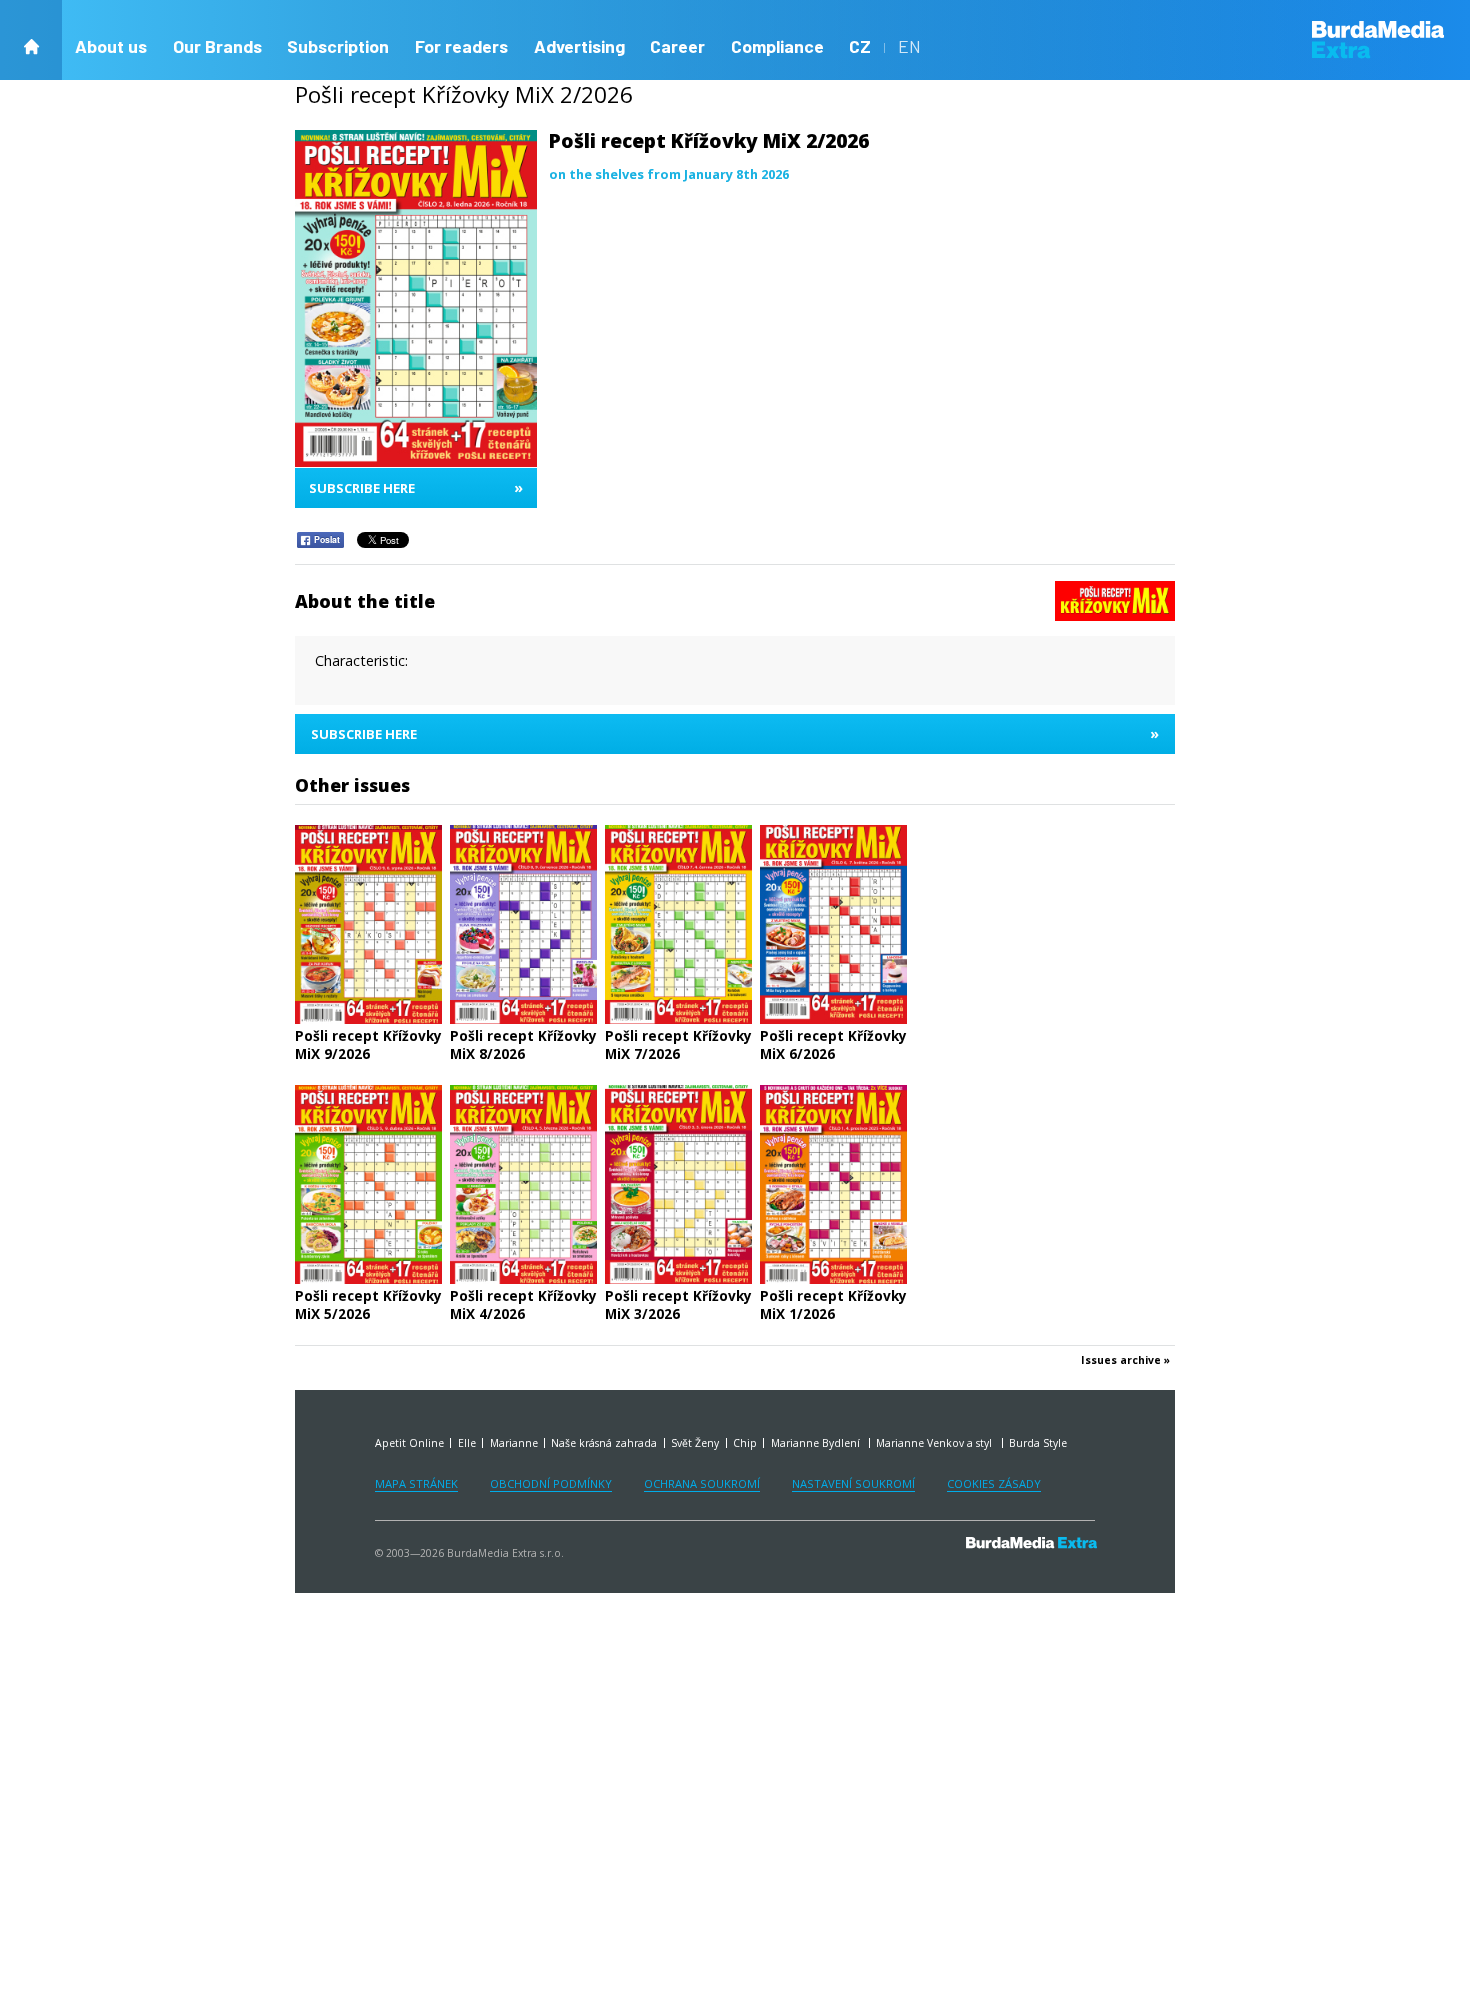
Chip (745, 1443)
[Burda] (1391, 39)
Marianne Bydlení (817, 1443)
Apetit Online (409, 1443)
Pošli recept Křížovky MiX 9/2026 (368, 1044)
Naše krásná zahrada (604, 1443)
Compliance (777, 46)
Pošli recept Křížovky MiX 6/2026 (833, 1044)
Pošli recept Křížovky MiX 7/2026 (678, 1044)
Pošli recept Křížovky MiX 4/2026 (523, 1304)
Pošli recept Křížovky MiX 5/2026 (368, 1304)
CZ (860, 46)
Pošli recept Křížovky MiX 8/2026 (523, 1044)
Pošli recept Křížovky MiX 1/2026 (833, 1304)
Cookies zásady (994, 1483)
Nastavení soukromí (853, 1483)
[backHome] (31, 40)
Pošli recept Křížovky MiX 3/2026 (678, 1304)
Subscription (338, 46)
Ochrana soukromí (702, 1483)
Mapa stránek (416, 1483)
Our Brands (217, 46)
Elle (467, 1443)
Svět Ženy (695, 1443)
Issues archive (1121, 1360)
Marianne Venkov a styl (935, 1443)
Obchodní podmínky (551, 1483)
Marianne (514, 1443)
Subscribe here (416, 487)
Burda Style (1038, 1443)
